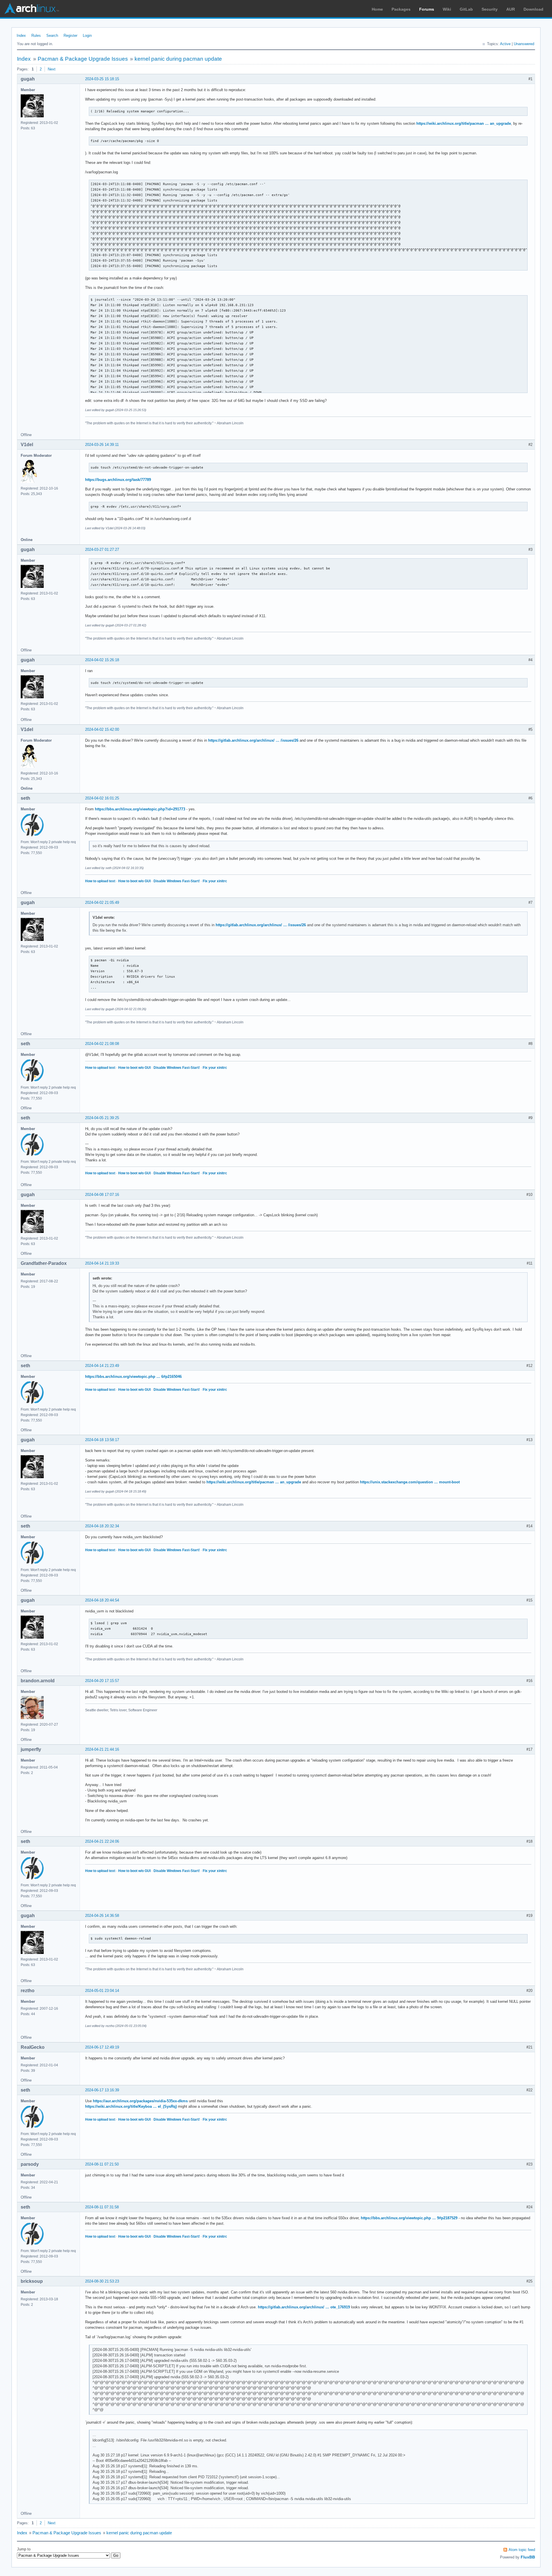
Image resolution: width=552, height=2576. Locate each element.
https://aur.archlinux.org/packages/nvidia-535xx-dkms (140, 2101)
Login (87, 36)
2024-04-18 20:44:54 (102, 1600)
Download (533, 9)
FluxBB (528, 2557)
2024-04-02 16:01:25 (102, 798)
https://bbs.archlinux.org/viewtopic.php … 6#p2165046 (133, 1377)
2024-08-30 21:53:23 (102, 2281)
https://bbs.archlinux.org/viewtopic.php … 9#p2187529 (409, 2218)
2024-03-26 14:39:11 (102, 445)
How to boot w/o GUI (134, 881)
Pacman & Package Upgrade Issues (83, 59)
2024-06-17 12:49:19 (102, 2047)
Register (70, 36)
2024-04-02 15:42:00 (102, 729)
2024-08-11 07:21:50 (102, 2164)
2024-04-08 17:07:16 (102, 1195)
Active (505, 44)
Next (52, 69)
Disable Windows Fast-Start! (177, 881)
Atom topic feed (522, 2550)
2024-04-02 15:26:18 (102, 660)
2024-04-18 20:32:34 (102, 1526)
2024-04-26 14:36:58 (102, 1916)
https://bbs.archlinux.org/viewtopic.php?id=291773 (140, 809)
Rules (36, 36)
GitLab (466, 9)
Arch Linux (32, 9)
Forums (427, 9)
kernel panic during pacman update (178, 59)
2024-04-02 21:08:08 (102, 1044)
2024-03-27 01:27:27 (102, 549)
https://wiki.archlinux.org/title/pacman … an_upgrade (464, 123)
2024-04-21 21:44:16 (102, 1749)
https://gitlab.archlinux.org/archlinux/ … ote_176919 (304, 2307)
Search (52, 36)
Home (377, 9)
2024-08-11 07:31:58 (102, 2207)
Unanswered (524, 44)
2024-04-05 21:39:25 (102, 1118)
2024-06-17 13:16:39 (102, 2090)
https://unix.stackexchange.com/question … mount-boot (410, 1482)
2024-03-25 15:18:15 (102, 79)
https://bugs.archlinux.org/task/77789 (118, 480)
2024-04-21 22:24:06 (102, 1841)
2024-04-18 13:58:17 (102, 1440)
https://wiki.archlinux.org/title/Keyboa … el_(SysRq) (131, 2106)
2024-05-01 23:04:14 (102, 1991)
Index (21, 36)
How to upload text (100, 881)
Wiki (447, 9)
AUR (511, 9)
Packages (401, 9)
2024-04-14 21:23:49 (102, 1366)
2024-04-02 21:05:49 (102, 903)
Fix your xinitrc (215, 881)
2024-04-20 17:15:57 (102, 1681)
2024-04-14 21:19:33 (102, 1263)
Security (490, 9)
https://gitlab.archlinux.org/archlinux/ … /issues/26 (253, 740)
